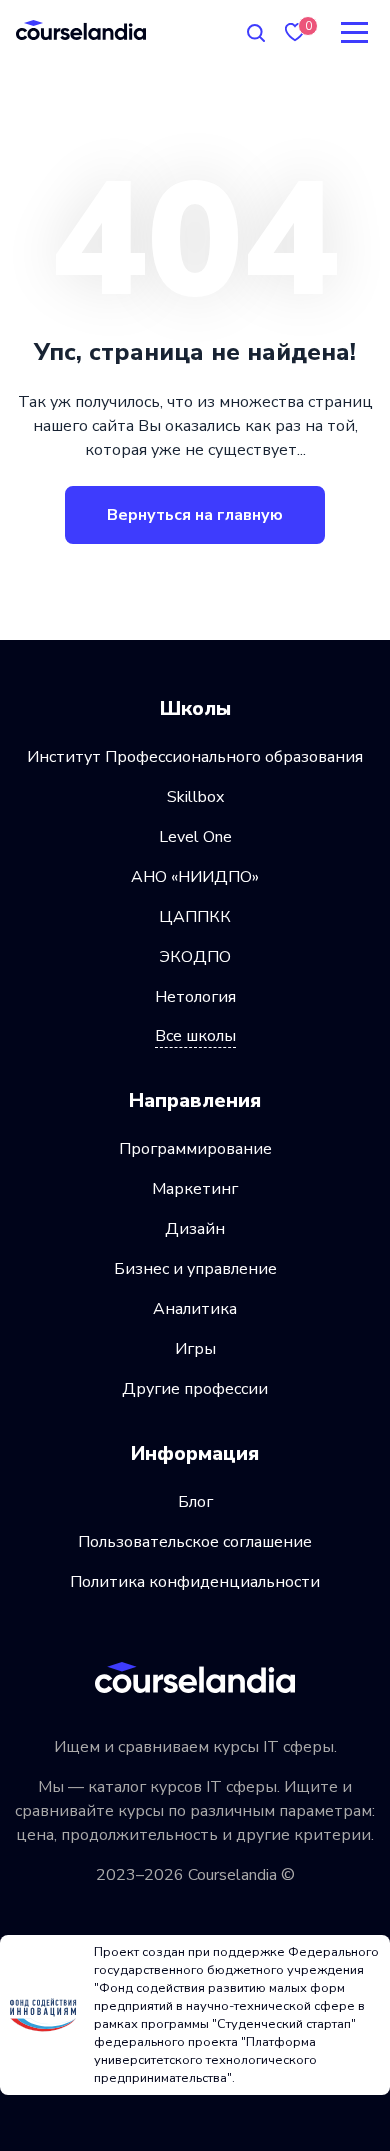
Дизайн (195, 1229)
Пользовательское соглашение (195, 1542)
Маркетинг (195, 1189)
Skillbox (195, 797)
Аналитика (195, 1309)
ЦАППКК (195, 917)
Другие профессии (195, 1389)
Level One (195, 837)
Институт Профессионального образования (195, 757)
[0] (295, 32)
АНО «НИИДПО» (195, 877)
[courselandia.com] (81, 29)
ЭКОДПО (195, 957)
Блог (195, 1502)
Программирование (195, 1149)
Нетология (195, 997)
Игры (195, 1349)
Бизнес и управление (195, 1269)
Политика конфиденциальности (195, 1582)
